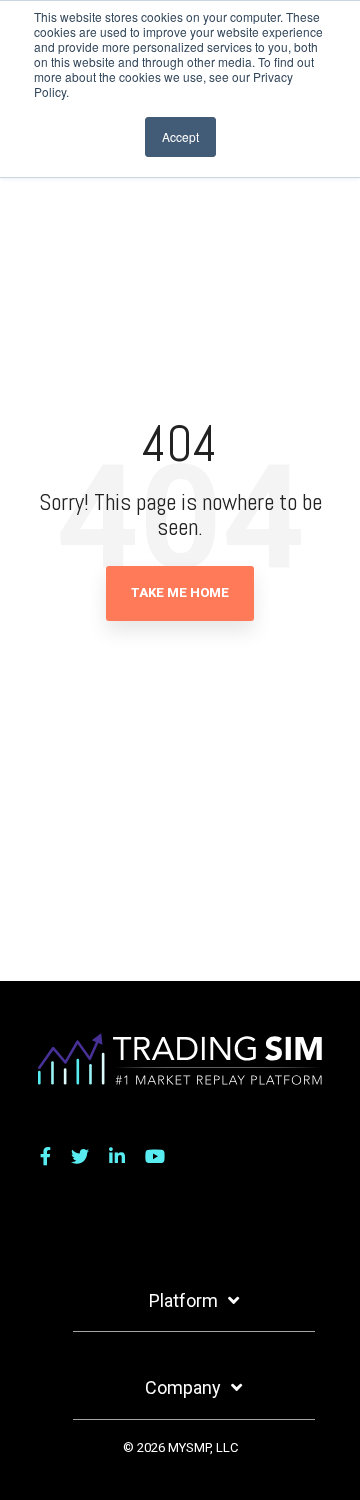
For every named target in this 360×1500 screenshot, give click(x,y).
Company (183, 1387)
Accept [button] (180, 136)
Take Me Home (180, 592)
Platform (183, 1300)
